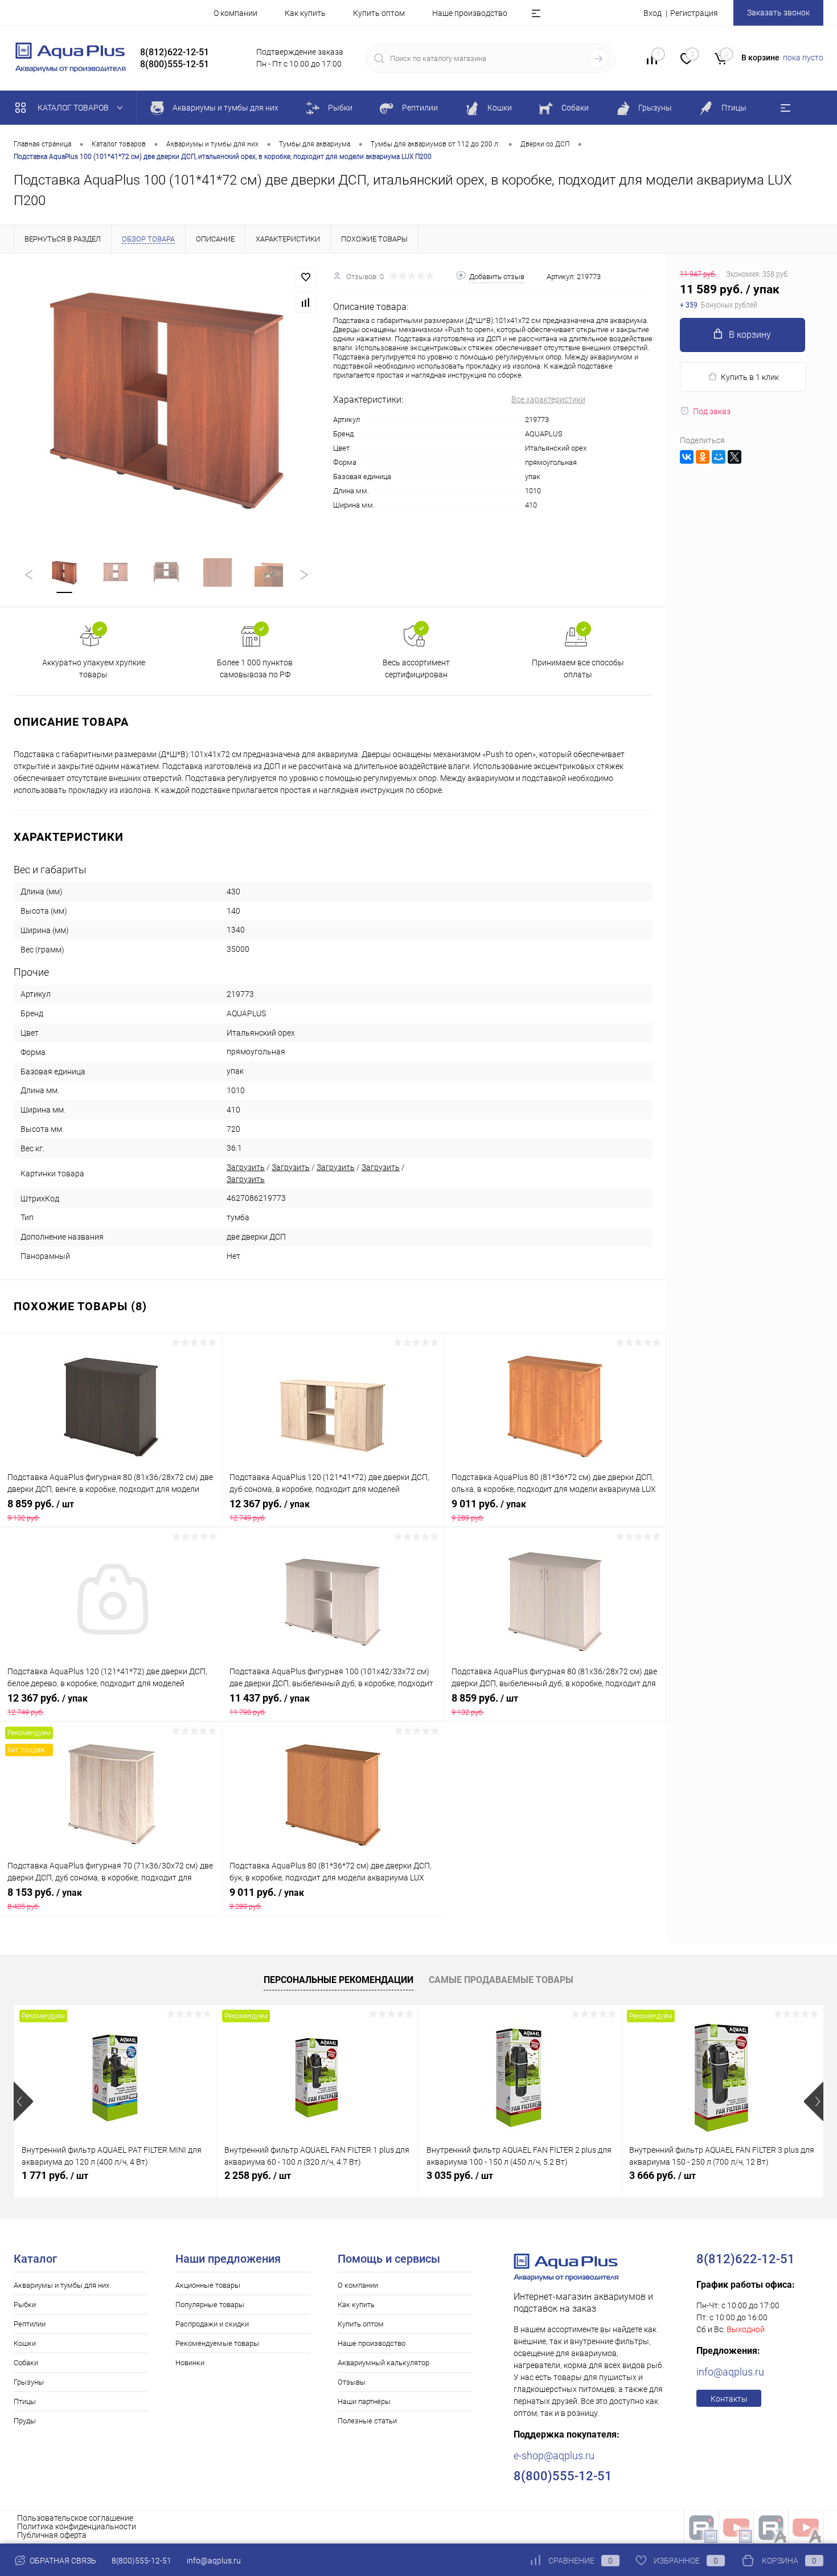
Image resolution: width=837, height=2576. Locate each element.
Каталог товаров (74, 108)
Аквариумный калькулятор (383, 2363)
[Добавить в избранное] (306, 277)
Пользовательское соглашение (75, 2518)
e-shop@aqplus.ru (554, 2456)
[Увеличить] (167, 399)
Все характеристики (548, 399)
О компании (235, 13)
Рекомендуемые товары (217, 2343)
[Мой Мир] (719, 457)
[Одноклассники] (703, 457)
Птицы (25, 2401)
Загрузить (246, 1167)
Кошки (25, 2343)
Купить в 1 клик (750, 377)
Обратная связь (62, 2561)
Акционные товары (208, 2285)
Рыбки (25, 2305)
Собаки (26, 2363)
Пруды (25, 2421)
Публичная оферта (52, 2535)
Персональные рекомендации (339, 1980)
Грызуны (29, 2382)
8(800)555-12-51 (141, 2561)
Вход (653, 13)
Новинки (190, 2363)
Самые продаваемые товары (501, 1980)
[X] (735, 457)
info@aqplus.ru (730, 2372)
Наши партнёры (364, 2401)
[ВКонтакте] (687, 457)
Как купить (305, 13)
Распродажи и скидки (212, 2324)
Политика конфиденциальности (77, 2526)
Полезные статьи (367, 2421)
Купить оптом (379, 13)
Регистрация (694, 13)
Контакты (729, 2399)
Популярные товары (210, 2305)
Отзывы (352, 2382)
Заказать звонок (778, 13)
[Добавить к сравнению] (306, 302)
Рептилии (30, 2324)
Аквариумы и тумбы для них (61, 2285)
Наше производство (470, 13)
